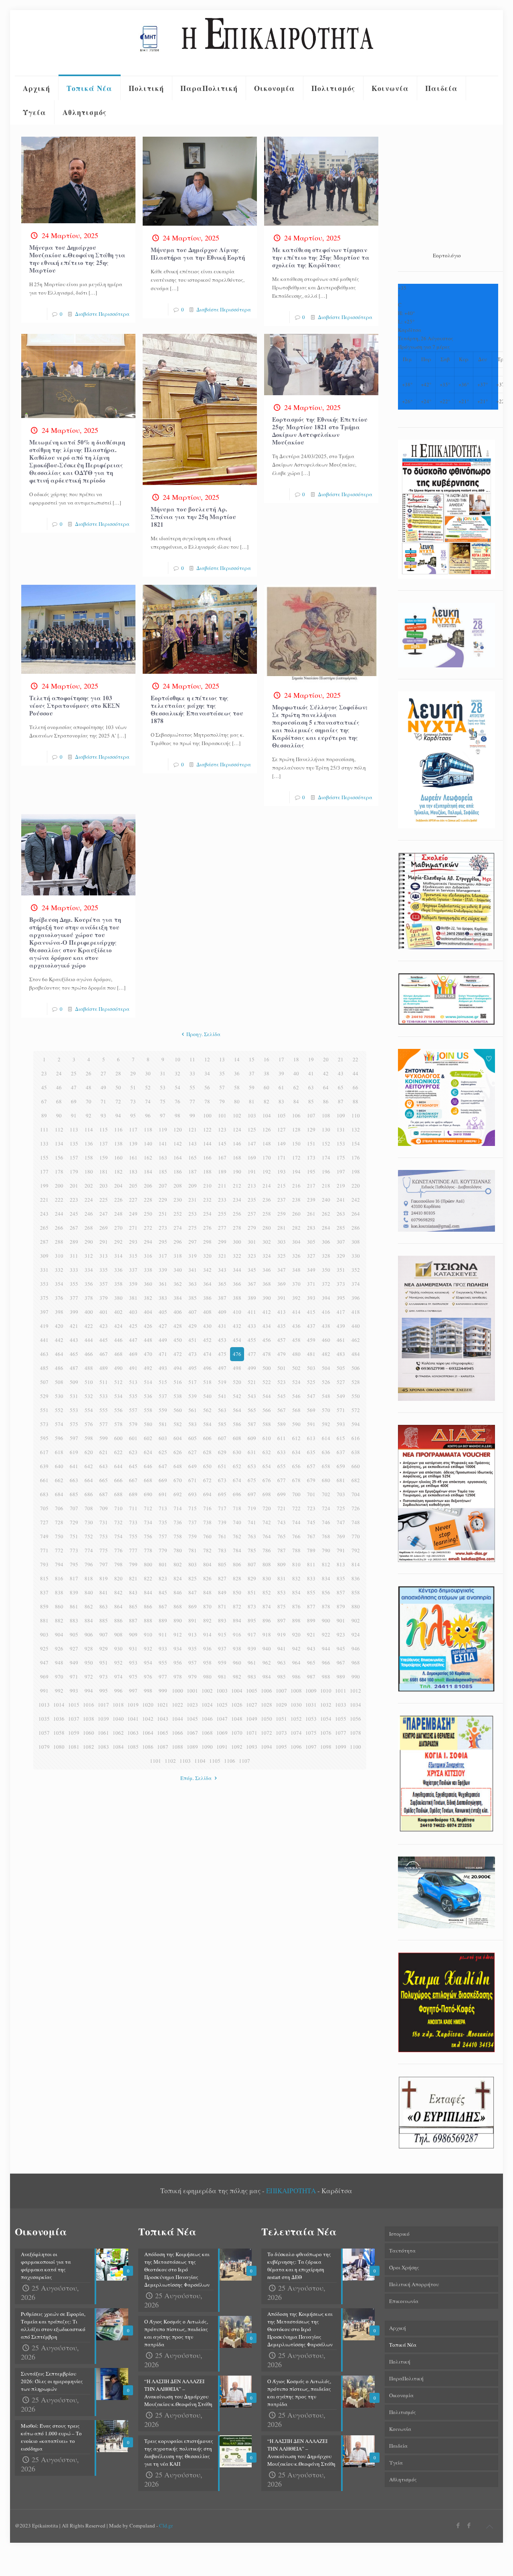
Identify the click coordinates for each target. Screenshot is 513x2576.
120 (178, 1129)
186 (178, 1172)
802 (178, 1564)
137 (104, 1144)
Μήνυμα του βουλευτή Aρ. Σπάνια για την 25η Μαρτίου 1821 (193, 517)
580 (148, 1424)
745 (311, 1522)
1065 (163, 1733)
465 (74, 1354)
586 (237, 1424)
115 (104, 1129)
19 (311, 1059)
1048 (237, 1719)
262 (326, 1214)
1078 (355, 1733)
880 (356, 1606)
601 (133, 1438)
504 (326, 1368)
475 (222, 1354)
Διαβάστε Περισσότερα (102, 314)
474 (207, 1354)
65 (341, 1087)
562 (207, 1410)
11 (192, 1059)
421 (74, 1326)
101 (222, 1115)
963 (282, 1663)
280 (267, 1228)
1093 (252, 1747)
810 (296, 1564)
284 (326, 1228)
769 (341, 1536)
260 (296, 1214)
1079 (44, 1747)
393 (311, 1298)
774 (89, 1550)
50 (118, 1087)
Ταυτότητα (402, 2251)
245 (74, 1214)
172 (296, 1158)
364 (207, 1284)
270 (118, 1228)
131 (341, 1129)
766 (296, 1536)
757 (163, 1536)
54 (178, 1087)
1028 (267, 1705)
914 (207, 1634)
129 (311, 1129)
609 (252, 1438)
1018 (118, 1705)
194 (296, 1172)
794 (59, 1564)
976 (148, 1677)
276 (207, 1228)
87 (341, 1101)
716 (207, 1508)
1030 (296, 1705)
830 (267, 1578)
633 (282, 1452)
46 (59, 1087)
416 (326, 1312)
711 (133, 1508)
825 (193, 1578)
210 (207, 1186)
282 (296, 1228)
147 (252, 1144)
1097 (311, 1747)
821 (133, 1578)
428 (178, 1326)
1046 (207, 1719)
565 (252, 1410)
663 (74, 1480)
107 (311, 1115)
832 (296, 1578)
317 (163, 1256)
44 (355, 1073)
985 (282, 1677)
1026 (237, 1705)
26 (89, 1073)
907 (104, 1634)
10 (178, 1059)
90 (59, 1115)
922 (326, 1634)
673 (222, 1480)
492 (148, 1368)
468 (118, 1354)
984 (267, 1677)
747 (341, 1522)
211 (222, 1186)
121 (193, 1129)
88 (355, 1101)
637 (341, 1452)
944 (326, 1649)
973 (104, 1677)
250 (148, 1214)
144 (207, 1144)
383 (163, 1298)
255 (222, 1214)
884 (89, 1620)
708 (89, 1508)
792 (356, 1550)
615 (341, 1438)
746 (326, 1522)
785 (252, 1550)
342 (207, 1270)
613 (311, 1438)
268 (89, 1228)
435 (282, 1326)
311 (74, 1256)
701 (311, 1494)
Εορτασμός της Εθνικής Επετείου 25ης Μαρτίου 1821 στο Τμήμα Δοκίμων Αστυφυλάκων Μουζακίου (320, 431)
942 (296, 1649)
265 (44, 1228)
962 (267, 1663)
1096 (296, 1747)
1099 (341, 1747)
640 (59, 1466)
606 (207, 1438)
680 (326, 1480)
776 (118, 1550)
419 (44, 1326)
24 (59, 1073)
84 (296, 1101)
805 (222, 1564)
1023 (192, 1705)
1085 (133, 1747)
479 (282, 1354)
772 (59, 1550)
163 (163, 1158)
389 (252, 1298)
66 (355, 1087)
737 (193, 1522)
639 (44, 1466)
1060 (89, 1733)
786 (267, 1550)
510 (89, 1382)
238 (296, 1200)
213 (252, 1186)
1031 (311, 1705)
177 (44, 1172)
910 (148, 1634)
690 (148, 1494)
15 (252, 1059)
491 (133, 1368)
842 (118, 1592)
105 (282, 1115)
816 (59, 1578)
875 (282, 1606)
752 (89, 1536)
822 (148, 1578)
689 (133, 1494)
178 (59, 1172)
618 (59, 1452)
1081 (74, 1747)
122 (207, 1129)
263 (341, 1214)
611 (282, 1438)
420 (59, 1326)
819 (104, 1578)
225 (104, 1200)
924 (356, 1634)
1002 (207, 1691)
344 (237, 1270)
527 (341, 1382)
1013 (44, 1705)
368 (267, 1284)
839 (74, 1592)
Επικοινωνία (404, 2301)
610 (267, 1438)
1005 (252, 1691)
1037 (74, 1719)
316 (148, 1256)
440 (356, 1326)
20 (326, 1059)
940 (267, 1649)
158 (89, 1158)
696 (237, 1494)
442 (59, 1340)
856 (326, 1592)
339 (163, 1270)
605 (193, 1438)
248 (118, 1214)
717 (222, 1508)
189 (222, 1172)
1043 (163, 1719)
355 (74, 1284)
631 (252, 1452)
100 (207, 1115)
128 (296, 1129)
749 (44, 1536)
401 (104, 1312)
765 (282, 1536)
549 (341, 1396)
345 (252, 1270)
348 (296, 1270)
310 (59, 1256)
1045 (192, 1719)
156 (59, 1158)
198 (356, 1172)
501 (282, 1368)
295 (163, 1242)
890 (178, 1620)
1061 (103, 1733)
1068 (207, 1733)
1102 (170, 1761)
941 (282, 1649)
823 (163, 1578)
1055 (341, 1719)
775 (104, 1550)
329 (341, 1256)
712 (148, 1508)
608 (237, 1438)
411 (252, 1312)
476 (237, 1354)
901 (341, 1620)
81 (252, 1101)
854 (296, 1592)
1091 (222, 1747)
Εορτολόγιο (447, 255)
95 (133, 1115)
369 (282, 1284)
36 (237, 1073)
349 (311, 1270)
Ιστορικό (399, 2234)
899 (311, 1620)
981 (222, 1677)
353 (44, 1284)
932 (148, 1649)
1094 (267, 1747)
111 (44, 1129)
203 (104, 1186)
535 (133, 1396)
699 (282, 1494)
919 (282, 1634)
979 (193, 1677)
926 (59, 1649)
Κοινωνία (400, 2429)
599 (104, 1438)
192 (267, 1172)
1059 (74, 1733)
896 (267, 1620)
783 (222, 1550)
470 (148, 1354)
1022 (178, 1705)
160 (118, 1158)
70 (89, 1101)
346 (267, 1270)
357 (104, 1284)
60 (267, 1087)
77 (192, 1101)
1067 (192, 1733)
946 (356, 1649)
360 (148, 1284)
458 (296, 1340)
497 (222, 1368)
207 (163, 1186)
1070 (237, 1733)
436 (296, 1326)
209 (193, 1186)
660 (356, 1466)
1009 (311, 1691)
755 (133, 1536)
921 (311, 1634)
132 (356, 1129)
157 (74, 1158)
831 (282, 1578)
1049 (252, 1719)
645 (133, 1466)
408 (207, 1312)
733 (133, 1522)
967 (341, 1663)
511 (104, 1382)
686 (89, 1494)
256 (237, 1214)
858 (356, 1592)
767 (311, 1536)
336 (118, 1270)
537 (163, 1396)
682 (356, 1480)
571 (341, 1410)
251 (163, 1214)
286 (356, 1228)
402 (118, 1312)
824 (178, 1578)
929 (104, 1649)
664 (89, 1480)
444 (89, 1340)
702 (326, 1494)
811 (311, 1564)
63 (311, 1087)
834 (326, 1578)
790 (326, 1550)
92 (89, 1115)
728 (59, 1522)
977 (163, 1677)
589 (282, 1424)
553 (74, 1410)
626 (178, 1452)
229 (163, 1200)
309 (44, 1256)
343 (222, 1270)
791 (341, 1550)
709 (104, 1508)
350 (326, 1270)
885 (104, 1620)
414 (296, 1312)
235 (252, 1200)
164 (178, 1158)
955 (163, 1663)
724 (326, 1508)
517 (193, 1382)
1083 (103, 1747)
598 (89, 1438)
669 (163, 1480)
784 (237, 1550)
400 (89, 1312)
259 (282, 1214)
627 (193, 1452)
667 (133, 1480)
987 (311, 1677)
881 (44, 1620)
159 (104, 1158)
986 (296, 1677)
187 (193, 1172)
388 (237, 1298)
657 (311, 1466)
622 (118, 1452)
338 (148, 1270)
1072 (267, 1733)
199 (44, 1186)
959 (222, 1663)
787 (282, 1550)
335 (104, 1270)
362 (178, 1284)
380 (118, 1298)
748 (356, 1522)
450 (178, 1340)
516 (178, 1382)
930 (118, 1649)
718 (237, 1508)
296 (178, 1242)
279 (252, 1228)
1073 (281, 1733)
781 (193, 1550)
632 (267, 1452)
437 (311, 1326)
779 (163, 1550)
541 (222, 1396)
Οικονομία (401, 2395)
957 (193, 1663)
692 (178, 1494)
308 (356, 1242)
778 (148, 1550)
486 (59, 1368)
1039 (103, 1719)
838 (59, 1592)
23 (44, 1073)
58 (237, 1087)
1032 (326, 1705)
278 (237, 1228)
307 (341, 1242)
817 (74, 1578)
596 (59, 1438)
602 (148, 1438)
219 (341, 1186)
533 (104, 1396)
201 (74, 1186)
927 (74, 1649)
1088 (178, 1747)
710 (118, 1508)
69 (74, 1101)
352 (356, 1270)
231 (193, 1200)
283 (311, 1228)
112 (59, 1129)
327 (311, 1256)
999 (163, 1691)
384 (178, 1298)
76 (178, 1101)
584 (207, 1424)
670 (178, 1480)
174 (326, 1158)
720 (267, 1508)
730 (89, 1522)
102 (237, 1115)
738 (207, 1522)
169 (252, 1158)
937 (222, 1649)
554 (89, 1410)
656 (296, 1466)
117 (133, 1129)
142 (178, 1144)
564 (237, 1410)
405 (163, 1312)
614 (326, 1438)
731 (104, 1522)
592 (326, 1424)
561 (193, 1410)
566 (267, 1410)
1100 (355, 1747)
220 (356, 1186)
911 (163, 1634)
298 (207, 1242)
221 (44, 1200)
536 (148, 1396)
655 (282, 1466)
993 (74, 1691)
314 (118, 1256)
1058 (59, 1733)
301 (252, 1242)
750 (59, 1536)
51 (133, 1087)
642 (89, 1466)
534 (118, 1396)
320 (207, 1256)
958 (207, 1663)
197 (341, 1172)
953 (133, 1663)
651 (222, 1466)
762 (237, 1536)
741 (252, 1522)
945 (341, 1649)
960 (237, 1663)
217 (311, 1186)
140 (148, 1144)
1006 (267, 1691)
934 (178, 1649)
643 (104, 1466)
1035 (44, 1719)
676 (267, 1480)
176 (356, 1158)
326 (296, 1256)
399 (74, 1312)
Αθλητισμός (403, 2479)
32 (178, 1073)
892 (207, 1620)
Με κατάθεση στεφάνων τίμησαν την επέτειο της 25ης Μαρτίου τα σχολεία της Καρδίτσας (321, 257)
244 (59, 1214)
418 (356, 1312)
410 (237, 1312)
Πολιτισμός (403, 2412)
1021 (163, 1705)
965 (311, 1663)
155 (44, 1158)
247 (104, 1214)
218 (326, 1186)
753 (104, 1536)
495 (193, 1368)
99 (192, 1115)
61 (281, 1087)
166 (207, 1158)
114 (89, 1129)
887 (133, 1620)
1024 (207, 1705)
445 (104, 1340)
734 (148, 1522)
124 (237, 1129)
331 (44, 1270)
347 (282, 1270)
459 (311, 1340)
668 (148, 1480)
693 (193, 1494)
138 (118, 1144)
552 (59, 1410)
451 (193, 1340)
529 (44, 1396)
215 (282, 1186)
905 (74, 1634)
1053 (311, 1719)
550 (356, 1396)
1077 (341, 1733)
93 (103, 1115)
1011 (341, 1691)
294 (148, 1242)
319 (193, 1256)
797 (104, 1564)
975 (133, 1677)
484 (356, 1354)
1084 (118, 1747)
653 (252, 1466)
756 (148, 1536)
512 (118, 1382)
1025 (222, 1705)
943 (311, 1649)
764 (267, 1536)
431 (222, 1326)
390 (267, 1298)
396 (356, 1298)
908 (118, 1634)
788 (296, 1550)
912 (178, 1634)
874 (267, 1606)
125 (252, 1129)
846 (178, 1592)
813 (341, 1564)
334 (89, 1270)
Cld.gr (166, 2525)
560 (178, 1410)
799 (133, 1564)
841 (104, 1592)
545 (282, 1396)
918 (267, 1634)
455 (252, 1340)
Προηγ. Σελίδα (203, 1034)
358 (118, 1284)
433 (252, 1326)
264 (356, 1214)
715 (193, 1508)
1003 (222, 1691)
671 (193, 1480)
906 (89, 1634)
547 (311, 1396)
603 (163, 1438)
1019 (133, 1705)
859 (44, 1606)
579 (133, 1424)
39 (281, 1073)
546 (296, 1396)
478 (267, 1354)
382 (148, 1298)
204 (118, 1186)
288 (59, 1242)
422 (89, 1326)
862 (89, 1606)
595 (44, 1438)
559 (163, 1410)
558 (148, 1410)
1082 (89, 1747)
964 (296, 1663)
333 (74, 1270)
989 (341, 1677)
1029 (281, 1705)
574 (59, 1424)
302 (267, 1242)
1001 (192, 1691)
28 (118, 1073)
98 (178, 1115)
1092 (237, 1747)
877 (311, 1606)
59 (252, 1087)
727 (44, 1522)
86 (326, 1101)
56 (207, 1087)
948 (59, 1663)
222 (59, 1200)
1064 (148, 1733)
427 (163, 1326)
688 (118, 1494)
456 (267, 1340)
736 (178, 1522)
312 (89, 1256)
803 (193, 1564)
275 (193, 1228)
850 (237, 1592)
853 (282, 1592)
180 (89, 1172)
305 (311, 1242)
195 (311, 1172)
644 (118, 1466)
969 (44, 1677)
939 (252, 1649)
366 (237, 1284)
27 (103, 1073)
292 (118, 1242)
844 (148, 1592)
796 (89, 1564)
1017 (103, 1705)
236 (267, 1200)
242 (356, 1200)
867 (163, 1606)
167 (222, 1158)
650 (207, 1466)
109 (341, 1115)
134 (59, 1144)
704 (356, 1494)
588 (267, 1424)
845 (163, 1592)
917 (252, 1634)
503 (311, 1368)
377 (74, 1298)
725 (341, 1508)
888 (148, 1620)
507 (44, 1382)
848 (207, 1592)
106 (296, 1115)
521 (252, 1382)
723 (311, 1508)
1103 (185, 1761)
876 (296, 1606)
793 (44, 1564)
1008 (296, 1691)
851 (252, 1592)
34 (207, 1073)
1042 (148, 1719)
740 (237, 1522)
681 (341, 1480)
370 (296, 1284)
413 (282, 1312)
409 (222, 1312)
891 (193, 1620)
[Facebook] (458, 2525)
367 (252, 1284)
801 (163, 1564)
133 (44, 1144)
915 (222, 1634)
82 (267, 1101)
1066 (178, 1733)
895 (252, 1620)
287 (44, 1242)
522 (267, 1382)
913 (193, 1634)
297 (193, 1242)
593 (341, 1424)
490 (118, 1368)
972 (89, 1677)
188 (207, 1172)
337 (133, 1270)
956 (178, 1663)
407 (193, 1312)
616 (356, 1438)
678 (296, 1480)
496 (207, 1368)
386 (207, 1298)
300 (237, 1242)
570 (326, 1410)
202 (89, 1186)
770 (356, 1536)
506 (356, 1368)
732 (118, 1522)
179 (74, 1172)
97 (163, 1115)
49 (103, 1087)
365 (222, 1284)
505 (341, 1368)
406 (178, 1312)
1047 (222, 1719)
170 (267, 1158)
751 (74, 1536)
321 (222, 1256)
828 (237, 1578)
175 (341, 1158)
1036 (59, 1719)
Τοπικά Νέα (403, 2345)
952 (118, 1663)
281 (282, 1228)
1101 (156, 1761)
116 (118, 1129)
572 (356, 1410)
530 (59, 1396)
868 (178, 1606)
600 (118, 1438)
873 (252, 1606)
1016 (89, 1705)
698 (267, 1494)
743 (282, 1522)
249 (133, 1214)
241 (341, 1200)
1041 (133, 1719)
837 (44, 1592)
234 (237, 1200)
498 (237, 1368)
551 (44, 1410)
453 (222, 1340)
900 (326, 1620)
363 (193, 1284)
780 (178, 1550)
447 (133, 1340)
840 (89, 1592)
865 (133, 1606)
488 (89, 1368)
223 (74, 1200)
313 (104, 1256)
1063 (133, 1733)
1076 (326, 1733)
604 (178, 1438)
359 (133, 1284)
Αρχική (398, 2328)
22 (355, 1059)
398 (59, 1312)
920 (296, 1634)
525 (311, 1382)
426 (148, 1326)
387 (222, 1298)
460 (326, 1340)
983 (252, 1677)
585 (222, 1424)
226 (118, 1200)
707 (74, 1508)
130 (326, 1129)
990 (356, 1677)
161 (133, 1158)
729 (74, 1522)
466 (89, 1354)
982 (237, 1677)
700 (296, 1494)
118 (148, 1129)
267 (74, 1228)
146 (237, 1144)
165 (193, 1158)
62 (296, 1087)
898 (296, 1620)
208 (178, 1186)
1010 (326, 1691)
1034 (355, 1705)
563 (222, 1410)
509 (74, 1382)
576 (89, 1424)
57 (222, 1087)
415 (311, 1312)
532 (89, 1396)
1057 (44, 1733)
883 (74, 1620)
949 (74, 1663)
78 (207, 1101)
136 (89, 1144)
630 (237, 1452)
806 (237, 1564)
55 (192, 1087)
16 (267, 1059)
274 (178, 1228)
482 (326, 1354)
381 (133, 1298)
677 (282, 1480)
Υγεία (396, 2463)
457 (282, 1340)
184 (148, 1172)
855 (311, 1592)
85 (311, 1101)
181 (104, 1172)
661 (44, 1480)
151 (311, 1144)
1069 (222, 1733)
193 (282, 1172)
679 (311, 1480)
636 (326, 1452)
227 (133, 1200)
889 (163, 1620)
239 (311, 1200)
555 (104, 1410)
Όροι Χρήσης (404, 2267)
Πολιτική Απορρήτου (414, 2284)
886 (118, 1620)
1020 (148, 1705)
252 (178, 1214)
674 (237, 1480)
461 (341, 1340)
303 (282, 1242)
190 (237, 1172)
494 (178, 1368)
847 (193, 1592)
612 (296, 1438)
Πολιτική (400, 2362)
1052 (296, 1719)
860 (59, 1606)
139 (133, 1144)
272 (148, 1228)
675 (252, 1480)
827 (222, 1578)
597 (74, 1438)
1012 (355, 1691)
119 (163, 1129)
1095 (281, 1747)
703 (341, 1494)
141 (163, 1144)
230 (178, 1200)
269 (104, 1228)
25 (74, 1073)
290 (89, 1242)
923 (341, 1634)
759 (193, 1536)
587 (252, 1424)
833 (311, 1578)
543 (252, 1396)
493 (163, 1368)
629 (222, 1452)
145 (222, 1144)
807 (252, 1564)
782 (207, 1550)
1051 (281, 1719)
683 (44, 1494)
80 (237, 1101)
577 (104, 1424)
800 (148, 1564)
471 (163, 1354)
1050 (267, 1719)
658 (326, 1466)
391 (282, 1298)
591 (311, 1424)
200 (59, 1186)
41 (311, 1073)
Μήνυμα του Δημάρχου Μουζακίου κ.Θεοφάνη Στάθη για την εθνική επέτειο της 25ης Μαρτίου (77, 259)
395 (341, 1298)
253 (193, 1214)
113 (74, 1129)
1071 (252, 1733)
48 (89, 1087)
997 (133, 1691)
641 (74, 1466)
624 (148, 1452)
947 (44, 1663)
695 (222, 1494)
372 (326, 1284)
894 (237, 1620)
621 (104, 1452)
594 (356, 1424)
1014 (59, 1705)
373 (341, 1284)
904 (59, 1634)
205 (133, 1186)
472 (178, 1354)
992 (59, 1691)
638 (356, 1452)
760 (207, 1536)
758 (178, 1536)
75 (163, 1101)
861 (74, 1606)
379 (104, 1298)
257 (252, 1214)
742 (267, 1522)
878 (326, 1606)
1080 (59, 1747)
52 (148, 1087)
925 (44, 1649)
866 (148, 1606)
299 (222, 1242)
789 (311, 1550)
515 (163, 1382)
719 (252, 1508)
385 (193, 1298)
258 (267, 1214)
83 (281, 1101)
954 (148, 1663)
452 (207, 1340)
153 (341, 1144)
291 (104, 1242)
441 (44, 1340)
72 (118, 1101)
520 (237, 1382)
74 (148, 1101)
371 (311, 1284)
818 (89, 1578)
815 (44, 1578)
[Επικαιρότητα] (256, 43)
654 (267, 1466)
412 (267, 1312)
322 (237, 1256)
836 (356, 1578)
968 (356, 1663)
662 (59, 1480)
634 (296, 1452)
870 (207, 1606)
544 (267, 1396)
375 (44, 1298)
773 (74, 1550)
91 (74, 1115)
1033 (341, 1705)
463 (44, 1354)
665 (104, 1480)
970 (59, 1677)
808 (267, 1564)
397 (44, 1312)
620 (89, 1452)
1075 (311, 1733)
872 (237, 1606)
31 (163, 1073)
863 (104, 1606)
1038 (89, 1719)
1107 (244, 1761)
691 (163, 1494)
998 (148, 1691)
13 (222, 1059)
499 (252, 1368)
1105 (215, 1761)
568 (296, 1410)
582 (178, 1424)
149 (282, 1144)
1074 (296, 1733)
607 (222, 1438)
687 (104, 1494)
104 (267, 1115)
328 (326, 1256)
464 (59, 1354)
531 (74, 1396)
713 (163, 1508)
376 (59, 1298)
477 (252, 1354)
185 (163, 1172)
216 (296, 1186)
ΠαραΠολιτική (406, 2378)
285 (341, 1228)
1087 (163, 1747)
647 (163, 1466)
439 (341, 1326)
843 (133, 1592)
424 (118, 1326)
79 (222, 1101)
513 (133, 1382)
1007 (281, 1691)
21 (341, 1059)
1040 (118, 1719)
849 (222, 1592)
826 (207, 1578)
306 (326, 1242)
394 (326, 1298)
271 (133, 1228)
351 (341, 1270)
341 (193, 1270)
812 (326, 1564)
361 (163, 1284)
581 (163, 1424)
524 (296, 1382)
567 (282, 1410)
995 (104, 1691)
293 (133, 1242)
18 (296, 1059)
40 (296, 1073)
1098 (326, 1747)
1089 (192, 1747)
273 (163, 1228)
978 (178, 1677)
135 (74, 1144)
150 (296, 1144)
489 (104, 1368)
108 (326, 1115)
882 (59, 1620)
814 (356, 1564)
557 (133, 1410)
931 (133, 1649)
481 (311, 1354)
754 (118, 1536)
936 (207, 1649)
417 (341, 1312)
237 (282, 1200)
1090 (207, 1747)
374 (356, 1284)
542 (237, 1396)
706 (59, 1508)
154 (356, 1144)
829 (252, 1578)
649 (193, 1466)
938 (237, 1649)
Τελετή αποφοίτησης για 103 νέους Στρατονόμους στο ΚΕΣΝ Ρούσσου (75, 705)
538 (178, 1396)
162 (148, 1158)
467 (104, 1354)
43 (341, 1073)
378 (89, 1298)
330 (356, 1256)
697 (252, 1494)
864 (118, 1606)
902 (356, 1620)
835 (341, 1578)
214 (267, 1186)
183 (133, 1172)
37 (252, 1073)
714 (178, 1508)
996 (118, 1691)
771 (44, 1550)
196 (326, 1172)
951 (104, 1663)
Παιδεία (398, 2446)
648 (178, 1466)
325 (282, 1256)
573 (44, 1424)
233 (222, 1200)
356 (89, 1284)
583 (193, 1424)
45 (44, 1087)
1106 (230, 1761)
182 (118, 1172)
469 (133, 1354)
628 (207, 1452)
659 (341, 1466)
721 (282, 1508)
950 (89, 1663)
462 (356, 1340)
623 (133, 1452)
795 (74, 1564)
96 (148, 1115)
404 (148, 1312)
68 (59, 1101)
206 (148, 1186)
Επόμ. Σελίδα (196, 1778)
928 (89, 1649)
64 (326, 1087)
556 (118, 1410)
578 (118, 1424)
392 (296, 1298)
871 (222, 1606)
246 (89, 1214)
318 (178, 1256)
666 (118, 1480)
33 (192, 1073)
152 (326, 1144)
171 (282, 1158)
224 (89, 1200)
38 (267, 1073)
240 (326, 1200)
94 (118, 1115)
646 (148, 1466)
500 (267, 1368)
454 (237, 1340)
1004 (237, 1691)
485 (44, 1368)
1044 (178, 1719)
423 (104, 1326)
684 (59, 1494)
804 (207, 1564)
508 (59, 1382)
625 (163, 1452)
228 (148, 1200)
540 (207, 1396)
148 (267, 1144)
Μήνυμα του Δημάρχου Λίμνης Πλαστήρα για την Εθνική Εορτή (198, 254)
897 (282, 1620)
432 (237, 1326)
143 (193, 1144)
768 (326, 1536)
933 (163, 1649)
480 (296, 1354)
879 (341, 1606)
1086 (148, 1747)
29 (133, 1073)
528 (356, 1382)
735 (163, 1522)
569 (311, 1410)
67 (44, 1101)
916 (237, 1634)
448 (148, 1340)
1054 (326, 1719)
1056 (355, 1719)
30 (148, 1073)
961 (252, 1663)
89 (44, 1115)
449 (163, 1340)
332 (59, 1270)
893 (222, 1620)
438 (326, 1326)
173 (311, 1158)
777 (133, 1550)
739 (222, 1522)
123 (222, 1129)
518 (207, 1382)
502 (296, 1368)
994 (89, 1691)
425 (133, 1326)
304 (296, 1242)
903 (44, 1634)
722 (296, 1508)
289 (74, 1242)
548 (326, 1396)
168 (237, 1158)
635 (311, 1452)
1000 (178, 1691)
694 (207, 1494)
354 (59, 1284)
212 (237, 1186)
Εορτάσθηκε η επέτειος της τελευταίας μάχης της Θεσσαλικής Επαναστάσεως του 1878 (197, 709)
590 (296, 1424)
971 (74, 1677)
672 (207, 1480)
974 (118, 1677)
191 (252, 1172)
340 (178, 1270)
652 (237, 1466)
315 (133, 1256)
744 (296, 1522)
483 (341, 1354)
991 (44, 1691)
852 (267, 1592)
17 (281, 1059)
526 (326, 1382)
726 (356, 1508)
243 (44, 1214)
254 (207, 1214)
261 (311, 1214)
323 (252, 1256)
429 (193, 1326)
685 (74, 1494)
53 (163, 1087)
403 (133, 1312)
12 (207, 1059)
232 (207, 1200)
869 (193, 1606)
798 (118, 1564)
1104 (200, 1761)
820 (118, 1578)
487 (74, 1368)
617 (44, 1452)
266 (59, 1228)
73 (133, 1101)
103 (252, 1115)
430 (207, 1326)
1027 (252, 1705)
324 (267, 1256)
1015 (74, 1705)
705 (44, 1508)
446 (118, 1340)
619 (74, 1452)
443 (74, 1340)
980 (207, 1677)
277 (222, 1228)
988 (326, 1677)
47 (74, 1087)
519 (222, 1382)
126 (267, 1129)
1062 (118, 1733)
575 (74, 1424)
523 (282, 1382)
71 (103, 1101)
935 (193, 1649)
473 (193, 1354)
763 (252, 1536)
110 (356, 1115)
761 (222, 1536)
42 (326, 1073)
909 (133, 1634)
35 (222, 1073)
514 (148, 1382)
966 (326, 1663)
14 (237, 1059)
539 (193, 1396)
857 (341, 1592)
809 (282, 1564)
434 (267, 1326)
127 (282, 1129)
